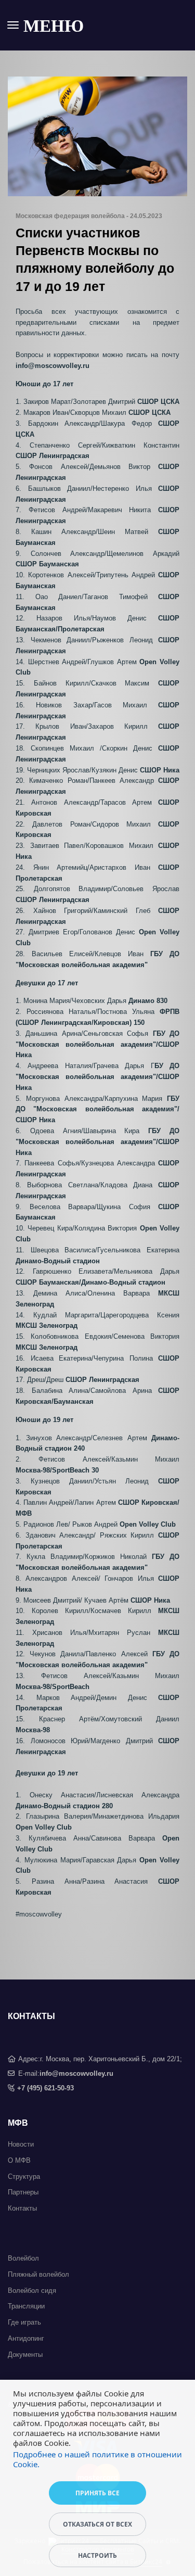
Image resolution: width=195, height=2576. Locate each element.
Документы (25, 2355)
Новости (21, 2144)
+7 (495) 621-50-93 (45, 2088)
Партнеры (23, 2192)
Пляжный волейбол (38, 2274)
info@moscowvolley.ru (76, 2073)
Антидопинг (26, 2338)
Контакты (22, 2208)
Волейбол (23, 2258)
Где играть (24, 2322)
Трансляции (26, 2306)
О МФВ (19, 2160)
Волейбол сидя (32, 2291)
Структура (24, 2177)
